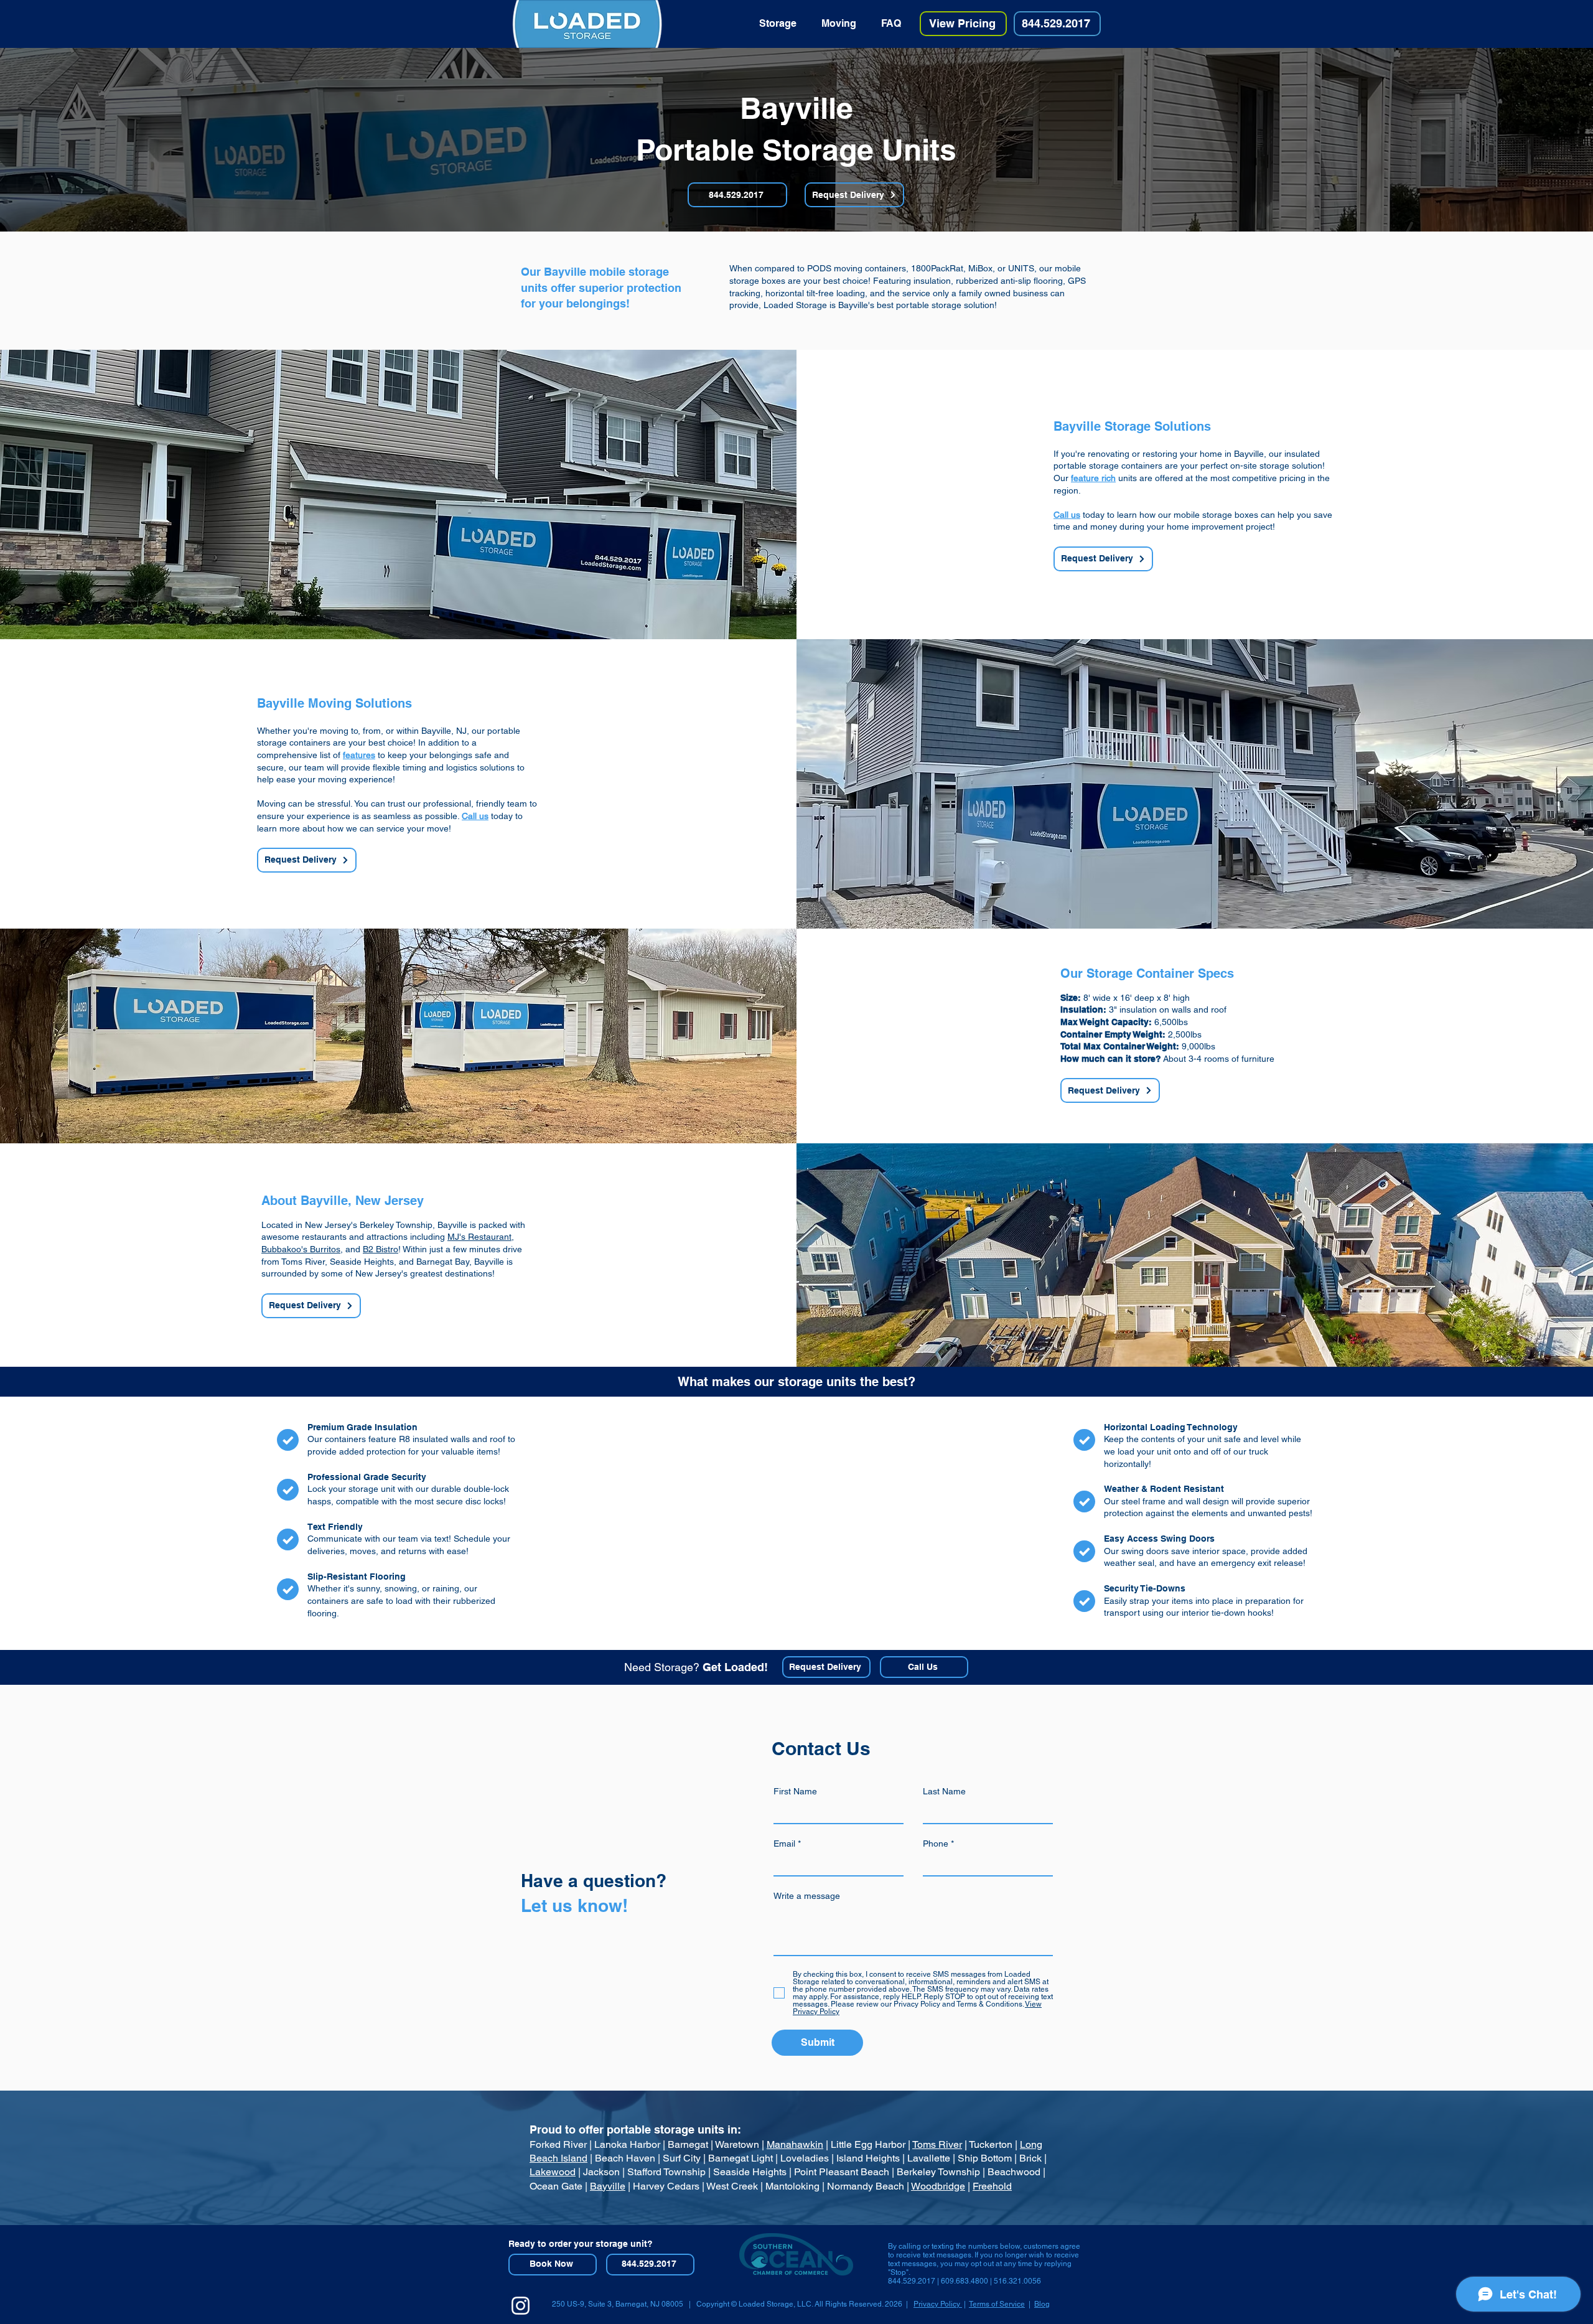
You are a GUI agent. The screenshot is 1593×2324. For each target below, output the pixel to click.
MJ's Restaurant (479, 1237)
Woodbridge (938, 2186)
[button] (778, 24)
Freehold (992, 2186)
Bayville (608, 2186)
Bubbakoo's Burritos (301, 1249)
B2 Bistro (381, 1249)
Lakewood (553, 2172)
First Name (795, 1791)
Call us (1067, 515)
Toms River (937, 2144)
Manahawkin (795, 2144)
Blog (1042, 2304)
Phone (936, 1844)
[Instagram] (521, 2306)
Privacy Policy (938, 2304)
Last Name (944, 1791)
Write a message (807, 1896)
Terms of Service (997, 2304)
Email (784, 1844)
